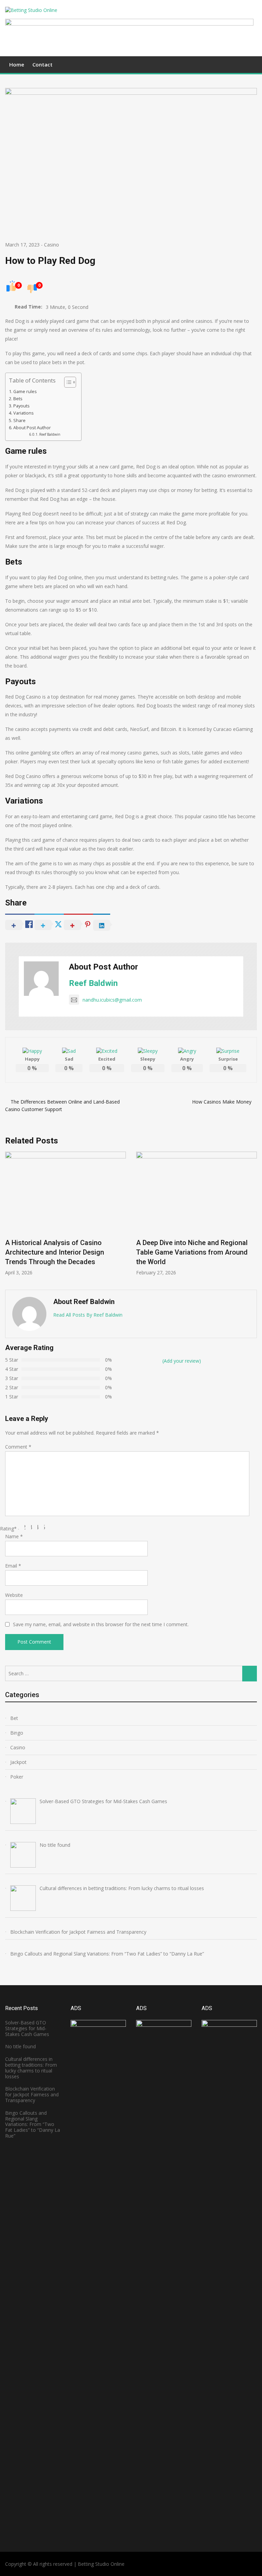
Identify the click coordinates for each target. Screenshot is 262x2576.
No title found (20, 2046)
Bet (14, 1718)
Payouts (21, 406)
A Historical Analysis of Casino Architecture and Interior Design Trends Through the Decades (55, 1252)
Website (14, 1595)
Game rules (25, 392)
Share (19, 421)
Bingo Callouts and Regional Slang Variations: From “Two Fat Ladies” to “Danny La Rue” (33, 2124)
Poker (17, 1777)
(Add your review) (182, 1361)
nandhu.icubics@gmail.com (112, 1000)
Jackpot (18, 1762)
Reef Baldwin (50, 434)
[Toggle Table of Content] (67, 382)
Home (17, 64)
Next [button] (249, 1217)
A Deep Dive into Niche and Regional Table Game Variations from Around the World (192, 1252)
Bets (18, 399)
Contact (42, 64)
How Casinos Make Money (222, 1102)
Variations (24, 413)
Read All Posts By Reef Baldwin (88, 1315)
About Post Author (32, 428)
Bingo (17, 1733)
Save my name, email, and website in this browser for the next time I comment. (101, 1624)
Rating (8, 1529)
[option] (65, 1214)
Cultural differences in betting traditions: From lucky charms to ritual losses (31, 2068)
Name (14, 1536)
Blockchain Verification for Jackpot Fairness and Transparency (32, 2094)
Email (13, 1566)
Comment (18, 1447)
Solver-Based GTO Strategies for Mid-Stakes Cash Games (27, 2028)
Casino (52, 245)
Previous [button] (13, 1217)
